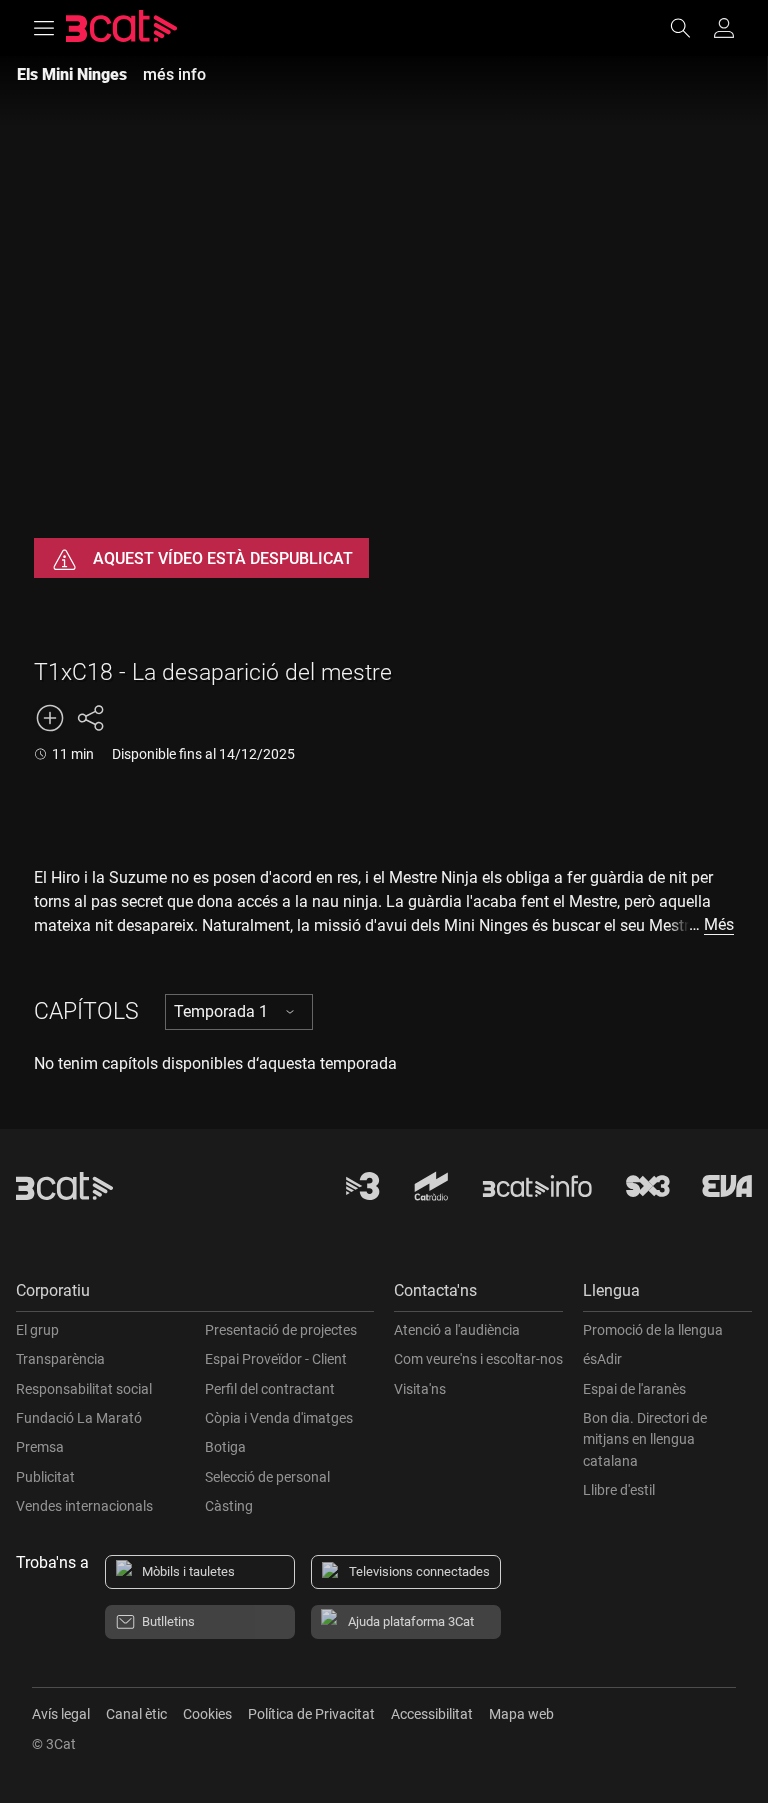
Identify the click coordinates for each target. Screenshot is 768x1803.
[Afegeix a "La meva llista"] (50, 718)
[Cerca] (690, 28)
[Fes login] (724, 28)
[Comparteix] (90, 718)
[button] (195, 1295)
